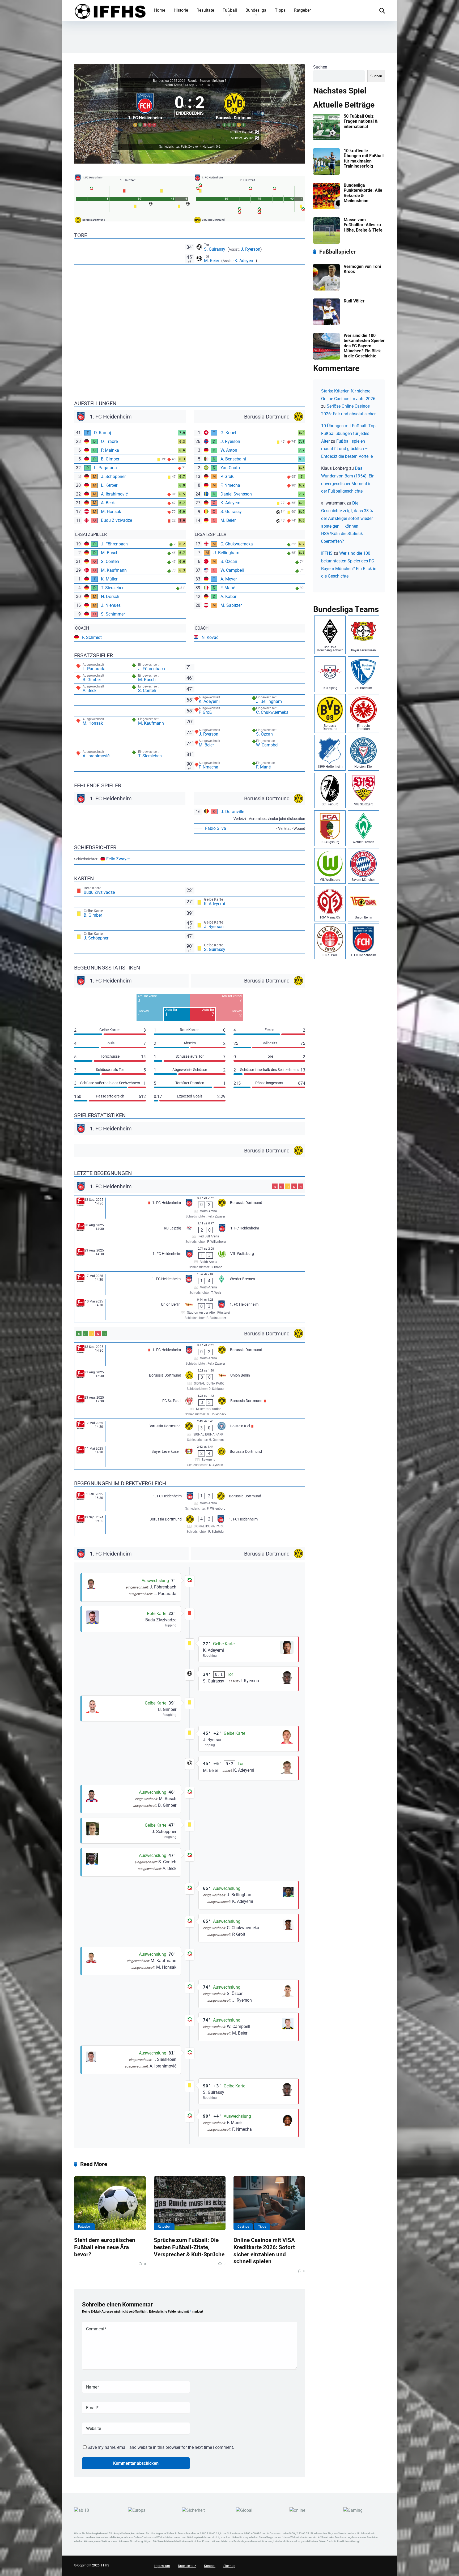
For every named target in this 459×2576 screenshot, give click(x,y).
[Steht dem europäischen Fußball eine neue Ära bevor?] (110, 2203)
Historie (181, 10)
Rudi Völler (354, 301)
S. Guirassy (215, 249)
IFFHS (327, 553)
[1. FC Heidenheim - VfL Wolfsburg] (190, 1259)
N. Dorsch (110, 597)
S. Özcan (229, 561)
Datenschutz (187, 2566)
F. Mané (228, 588)
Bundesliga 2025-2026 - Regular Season (182, 81)
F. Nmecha (230, 485)
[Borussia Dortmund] (234, 109)
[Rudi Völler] (326, 324)
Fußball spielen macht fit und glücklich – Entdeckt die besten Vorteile (347, 449)
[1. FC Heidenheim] (145, 109)
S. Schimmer (113, 614)
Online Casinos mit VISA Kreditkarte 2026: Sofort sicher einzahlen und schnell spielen (264, 2251)
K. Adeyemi (245, 261)
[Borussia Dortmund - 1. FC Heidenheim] (190, 1524)
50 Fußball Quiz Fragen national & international (361, 121)
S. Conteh (110, 561)
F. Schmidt (92, 637)
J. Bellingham (226, 553)
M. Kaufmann (114, 570)
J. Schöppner (113, 477)
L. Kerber (109, 485)
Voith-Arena (174, 85)
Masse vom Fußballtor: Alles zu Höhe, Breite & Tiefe (363, 225)
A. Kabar (228, 597)
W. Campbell (232, 570)
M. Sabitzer (231, 605)
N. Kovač (210, 637)
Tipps (280, 10)
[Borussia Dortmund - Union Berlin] (190, 1381)
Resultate (205, 10)
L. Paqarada (105, 468)
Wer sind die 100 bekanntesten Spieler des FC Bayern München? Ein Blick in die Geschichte (364, 346)
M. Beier (212, 261)
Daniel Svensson (236, 494)
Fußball (230, 10)
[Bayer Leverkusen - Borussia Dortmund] (190, 1457)
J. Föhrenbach (114, 544)
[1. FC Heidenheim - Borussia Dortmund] (190, 1208)
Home (160, 10)
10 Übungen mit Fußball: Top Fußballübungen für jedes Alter (348, 433)
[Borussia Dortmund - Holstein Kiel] (190, 1431)
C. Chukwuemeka (237, 544)
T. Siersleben (113, 588)
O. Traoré (109, 441)
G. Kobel (228, 433)
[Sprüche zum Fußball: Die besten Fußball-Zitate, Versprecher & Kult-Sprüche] (190, 2203)
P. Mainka (110, 450)
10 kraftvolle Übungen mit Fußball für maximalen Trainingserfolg (364, 158)
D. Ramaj (103, 433)
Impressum (162, 2566)
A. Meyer (229, 579)
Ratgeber (302, 10)
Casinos (243, 2227)
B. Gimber (110, 459)
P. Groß (227, 477)
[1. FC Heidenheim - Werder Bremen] (190, 1284)
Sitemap (229, 2566)
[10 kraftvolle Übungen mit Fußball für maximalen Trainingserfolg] (326, 173)
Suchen (320, 67)
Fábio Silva (216, 828)
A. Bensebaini (233, 459)
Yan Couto (230, 468)
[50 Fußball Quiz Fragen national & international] (326, 139)
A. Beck (108, 503)
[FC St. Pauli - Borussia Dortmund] (190, 1406)
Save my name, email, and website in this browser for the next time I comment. (161, 2447)
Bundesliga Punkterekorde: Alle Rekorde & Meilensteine (363, 193)
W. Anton (229, 450)
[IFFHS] (110, 10)
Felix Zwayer (118, 859)
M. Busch (110, 553)
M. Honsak (111, 512)
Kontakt (210, 2566)
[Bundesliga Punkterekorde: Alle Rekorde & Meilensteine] (326, 208)
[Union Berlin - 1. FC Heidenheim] (190, 1310)
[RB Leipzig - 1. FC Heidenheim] (190, 1234)
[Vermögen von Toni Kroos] (326, 289)
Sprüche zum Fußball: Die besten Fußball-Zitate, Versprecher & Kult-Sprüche (189, 2247)
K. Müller (109, 579)
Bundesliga (256, 10)
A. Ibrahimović (114, 494)
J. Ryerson (250, 249)
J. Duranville (232, 812)
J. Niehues (111, 605)
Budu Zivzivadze (116, 520)
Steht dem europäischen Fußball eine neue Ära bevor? (105, 2247)
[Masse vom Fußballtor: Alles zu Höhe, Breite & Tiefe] (326, 242)
